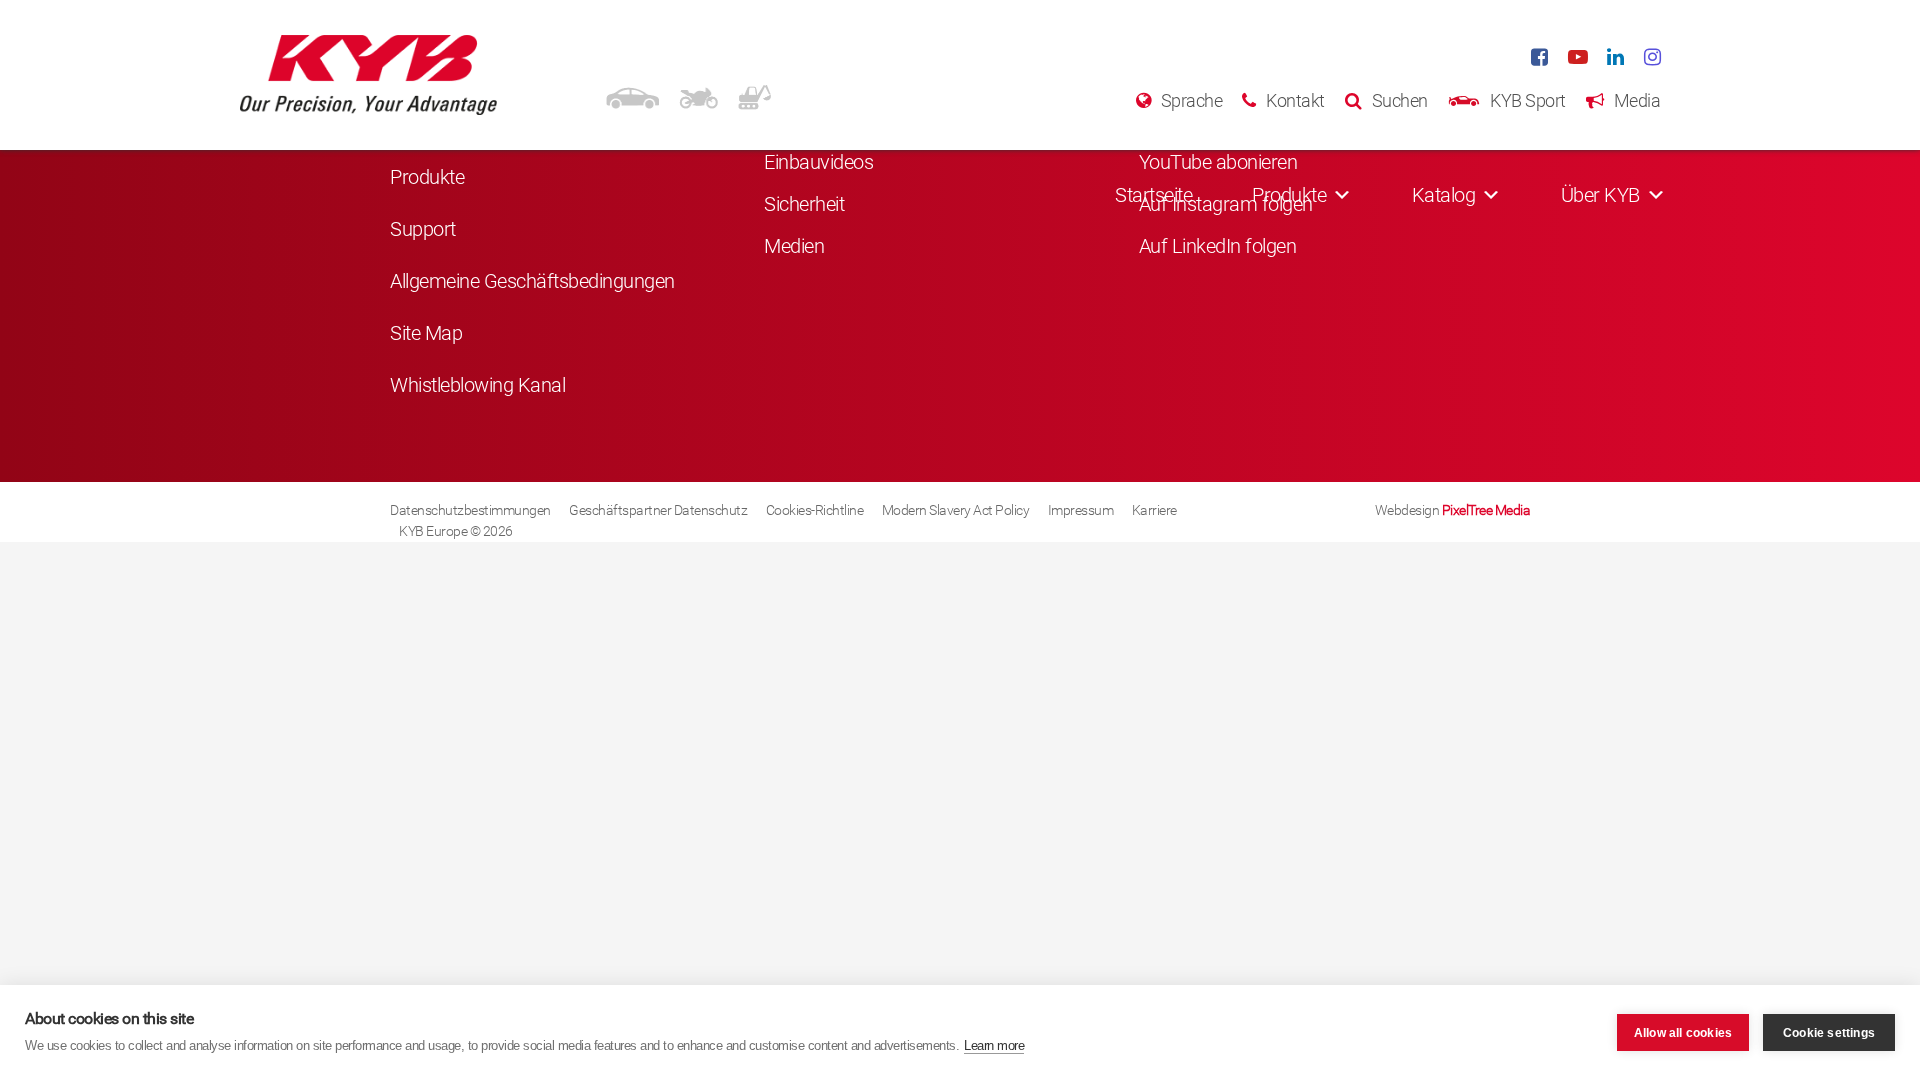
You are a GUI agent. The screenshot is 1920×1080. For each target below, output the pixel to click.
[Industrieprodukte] (754, 95)
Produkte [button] (1289, 195)
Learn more (994, 1045)
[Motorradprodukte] (698, 95)
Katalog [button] (1444, 195)
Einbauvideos (818, 162)
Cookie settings (1829, 1033)
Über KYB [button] (1600, 195)
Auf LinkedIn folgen (1218, 246)
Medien (794, 246)
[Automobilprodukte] (632, 95)
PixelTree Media (1486, 510)
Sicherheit (804, 204)
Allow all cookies (1683, 1033)
